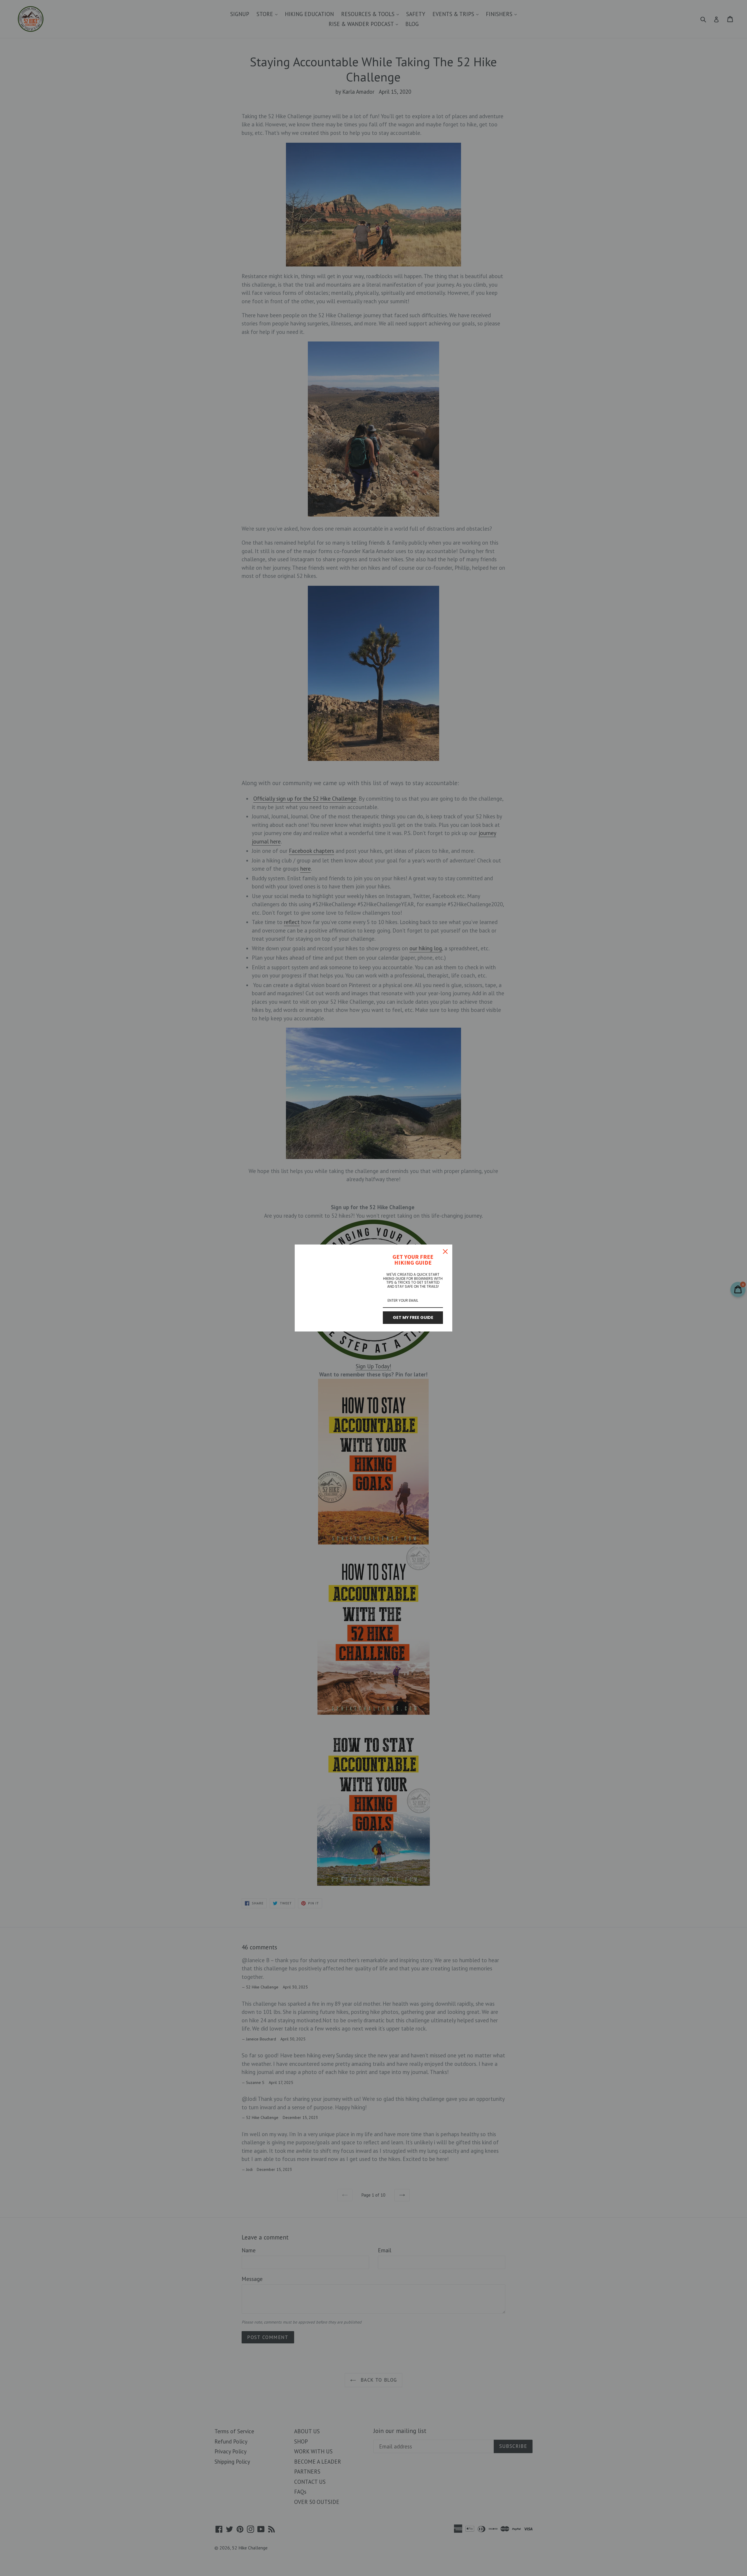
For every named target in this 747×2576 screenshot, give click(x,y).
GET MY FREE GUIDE (413, 1317)
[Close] (445, 1252)
